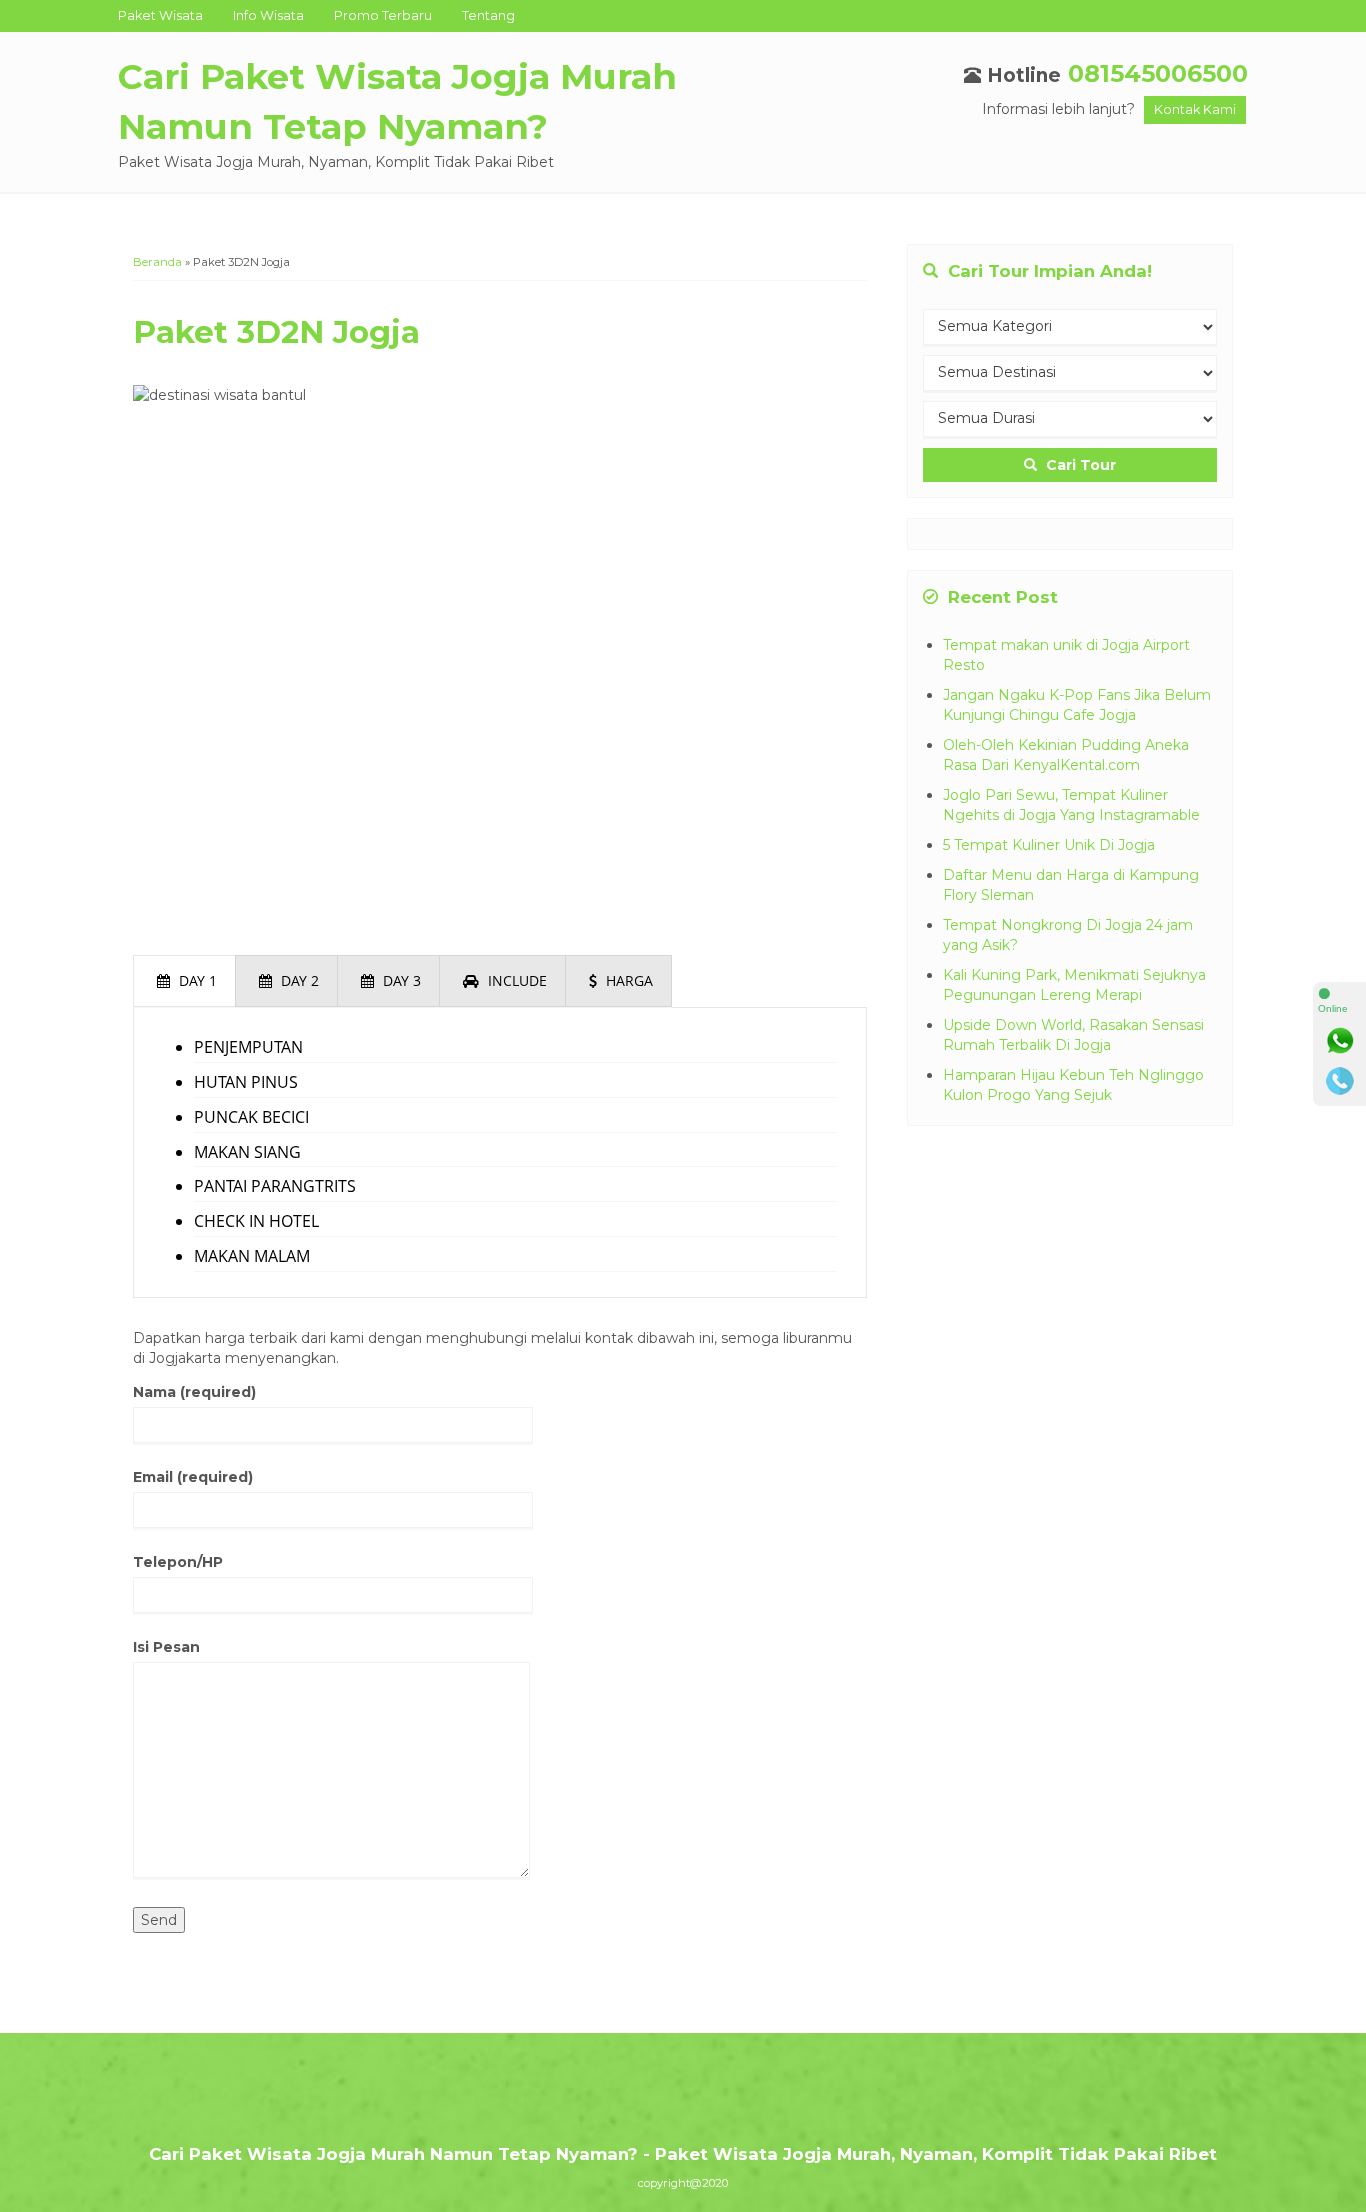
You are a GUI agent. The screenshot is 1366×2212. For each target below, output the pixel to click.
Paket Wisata (160, 15)
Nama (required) (194, 1392)
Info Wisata (268, 15)
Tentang (488, 15)
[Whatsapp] (1340, 1041)
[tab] (184, 981)
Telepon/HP (178, 1562)
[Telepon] (1340, 1081)
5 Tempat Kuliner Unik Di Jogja (1049, 845)
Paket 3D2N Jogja (276, 332)
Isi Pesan (166, 1647)
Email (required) (193, 1477)
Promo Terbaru (383, 15)
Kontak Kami (1195, 109)
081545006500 (1158, 73)
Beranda (157, 262)
